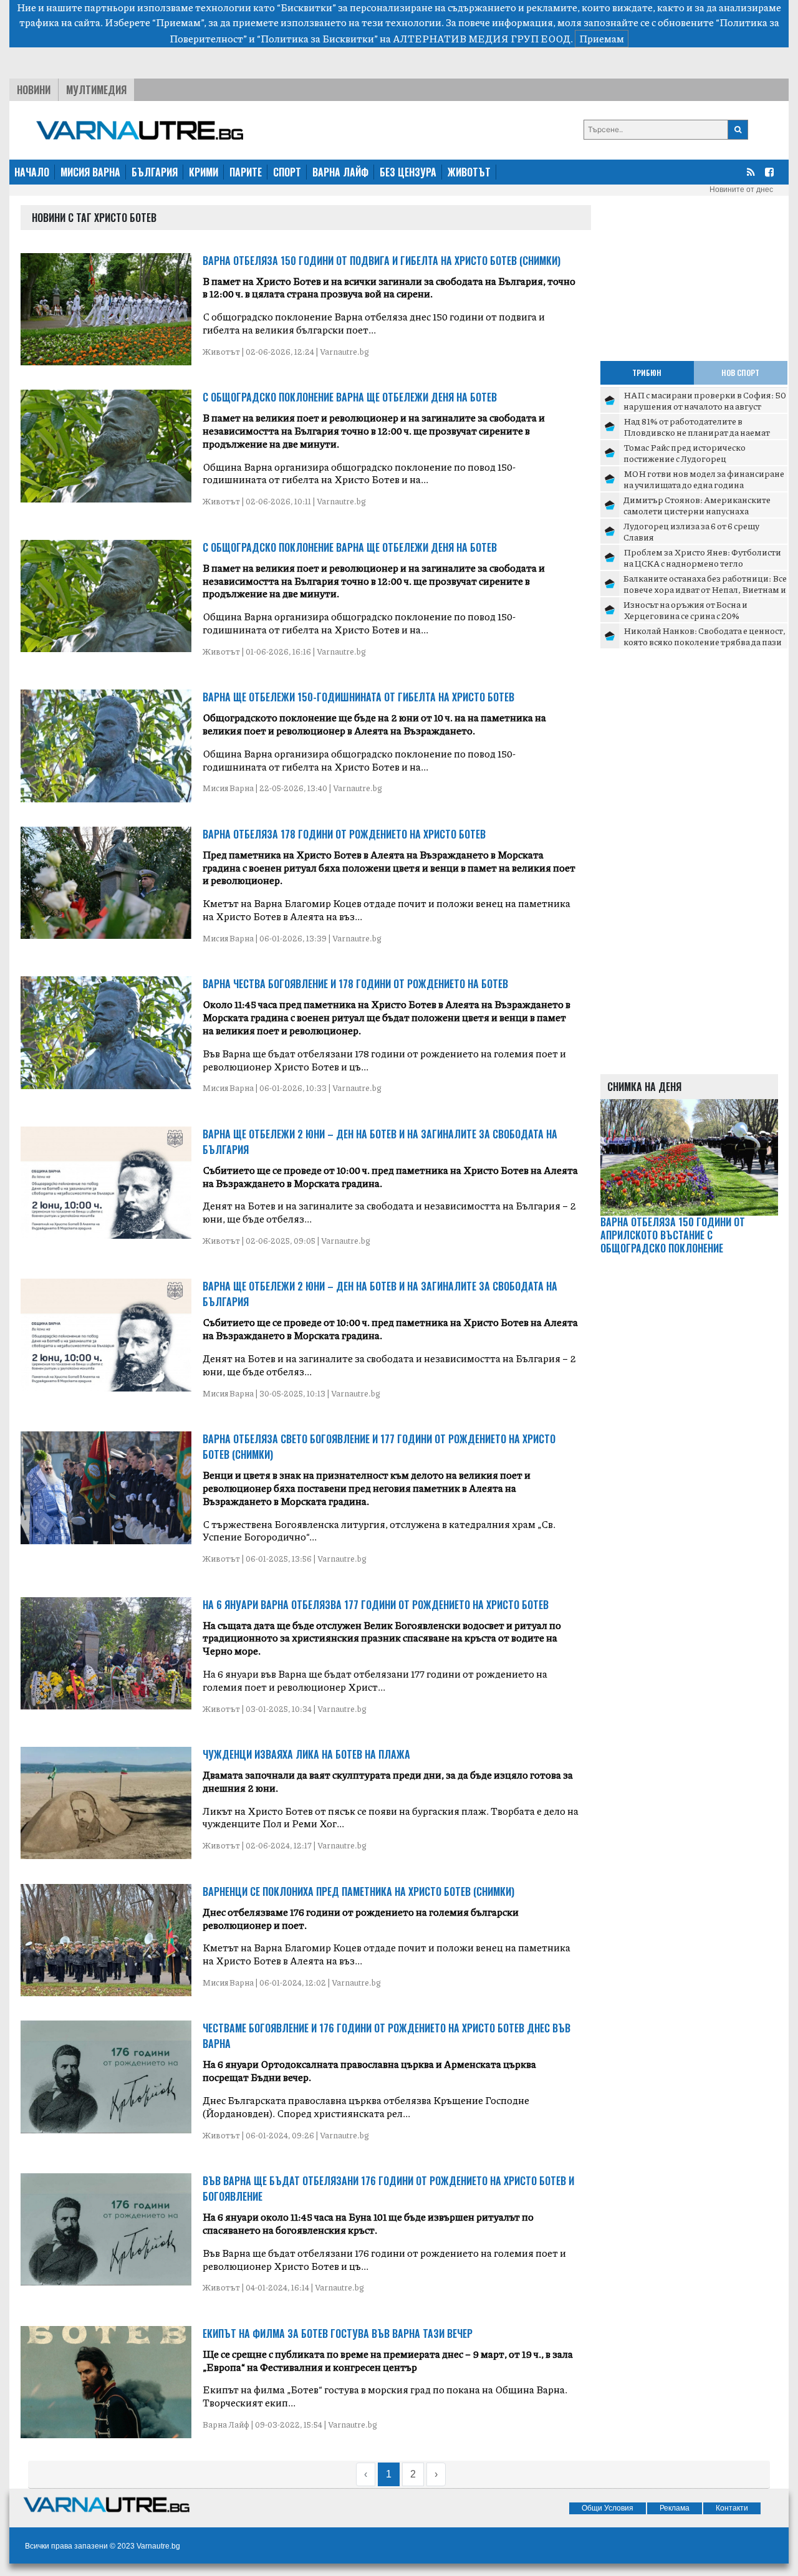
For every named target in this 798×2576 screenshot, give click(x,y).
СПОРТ (287, 172)
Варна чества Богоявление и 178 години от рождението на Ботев (355, 984)
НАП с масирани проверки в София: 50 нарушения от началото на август (705, 400)
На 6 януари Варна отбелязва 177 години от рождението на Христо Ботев (376, 1605)
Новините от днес (741, 190)
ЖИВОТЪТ (469, 172)
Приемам (602, 38)
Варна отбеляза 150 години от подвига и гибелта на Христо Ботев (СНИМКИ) (382, 261)
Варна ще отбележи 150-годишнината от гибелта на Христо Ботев (358, 697)
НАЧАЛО (32, 172)
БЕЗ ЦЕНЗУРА (408, 172)
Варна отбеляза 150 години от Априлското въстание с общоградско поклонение (673, 1235)
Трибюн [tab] (647, 372)
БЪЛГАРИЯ (155, 172)
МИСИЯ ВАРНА (90, 172)
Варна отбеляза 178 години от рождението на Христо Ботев (344, 834)
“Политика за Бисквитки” (317, 38)
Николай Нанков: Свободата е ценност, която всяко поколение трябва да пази (704, 636)
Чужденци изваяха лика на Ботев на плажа (306, 1754)
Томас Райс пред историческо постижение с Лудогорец (685, 453)
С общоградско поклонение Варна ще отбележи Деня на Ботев (350, 397)
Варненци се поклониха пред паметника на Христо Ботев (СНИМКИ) (358, 1891)
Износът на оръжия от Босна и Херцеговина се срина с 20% (685, 610)
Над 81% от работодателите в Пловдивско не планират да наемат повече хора (697, 432)
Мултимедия (96, 90)
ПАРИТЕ (246, 172)
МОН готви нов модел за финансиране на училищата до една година (704, 479)
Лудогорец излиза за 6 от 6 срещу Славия (691, 531)
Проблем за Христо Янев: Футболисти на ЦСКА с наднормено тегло (702, 557)
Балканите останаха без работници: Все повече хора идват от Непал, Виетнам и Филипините (705, 589)
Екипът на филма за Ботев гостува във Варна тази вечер (338, 2333)
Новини (34, 90)
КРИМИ (204, 172)
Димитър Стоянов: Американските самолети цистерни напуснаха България (697, 510)
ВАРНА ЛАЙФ (340, 172)
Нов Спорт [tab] (740, 372)
